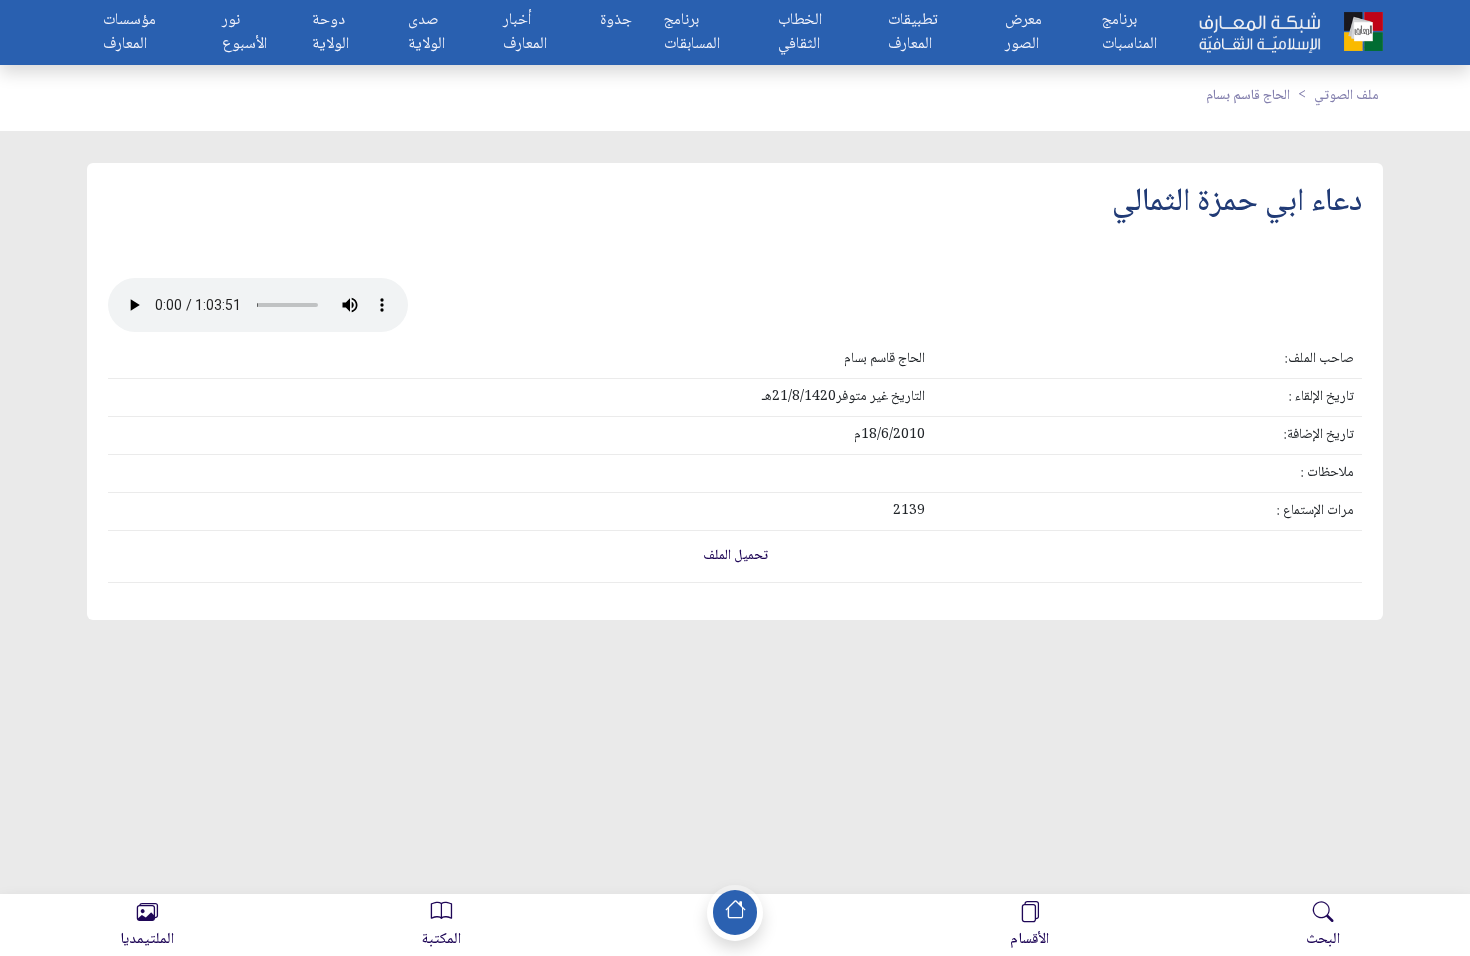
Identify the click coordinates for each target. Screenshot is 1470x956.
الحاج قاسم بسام (1248, 96)
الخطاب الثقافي (800, 33)
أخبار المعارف (525, 33)
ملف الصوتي (1346, 96)
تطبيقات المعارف (913, 33)
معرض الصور (1023, 33)
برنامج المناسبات (1129, 33)
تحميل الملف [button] (735, 556)
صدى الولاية (426, 33)
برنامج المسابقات (692, 33)
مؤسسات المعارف (129, 33)
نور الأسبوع (244, 33)
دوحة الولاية (330, 33)
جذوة (616, 21)
